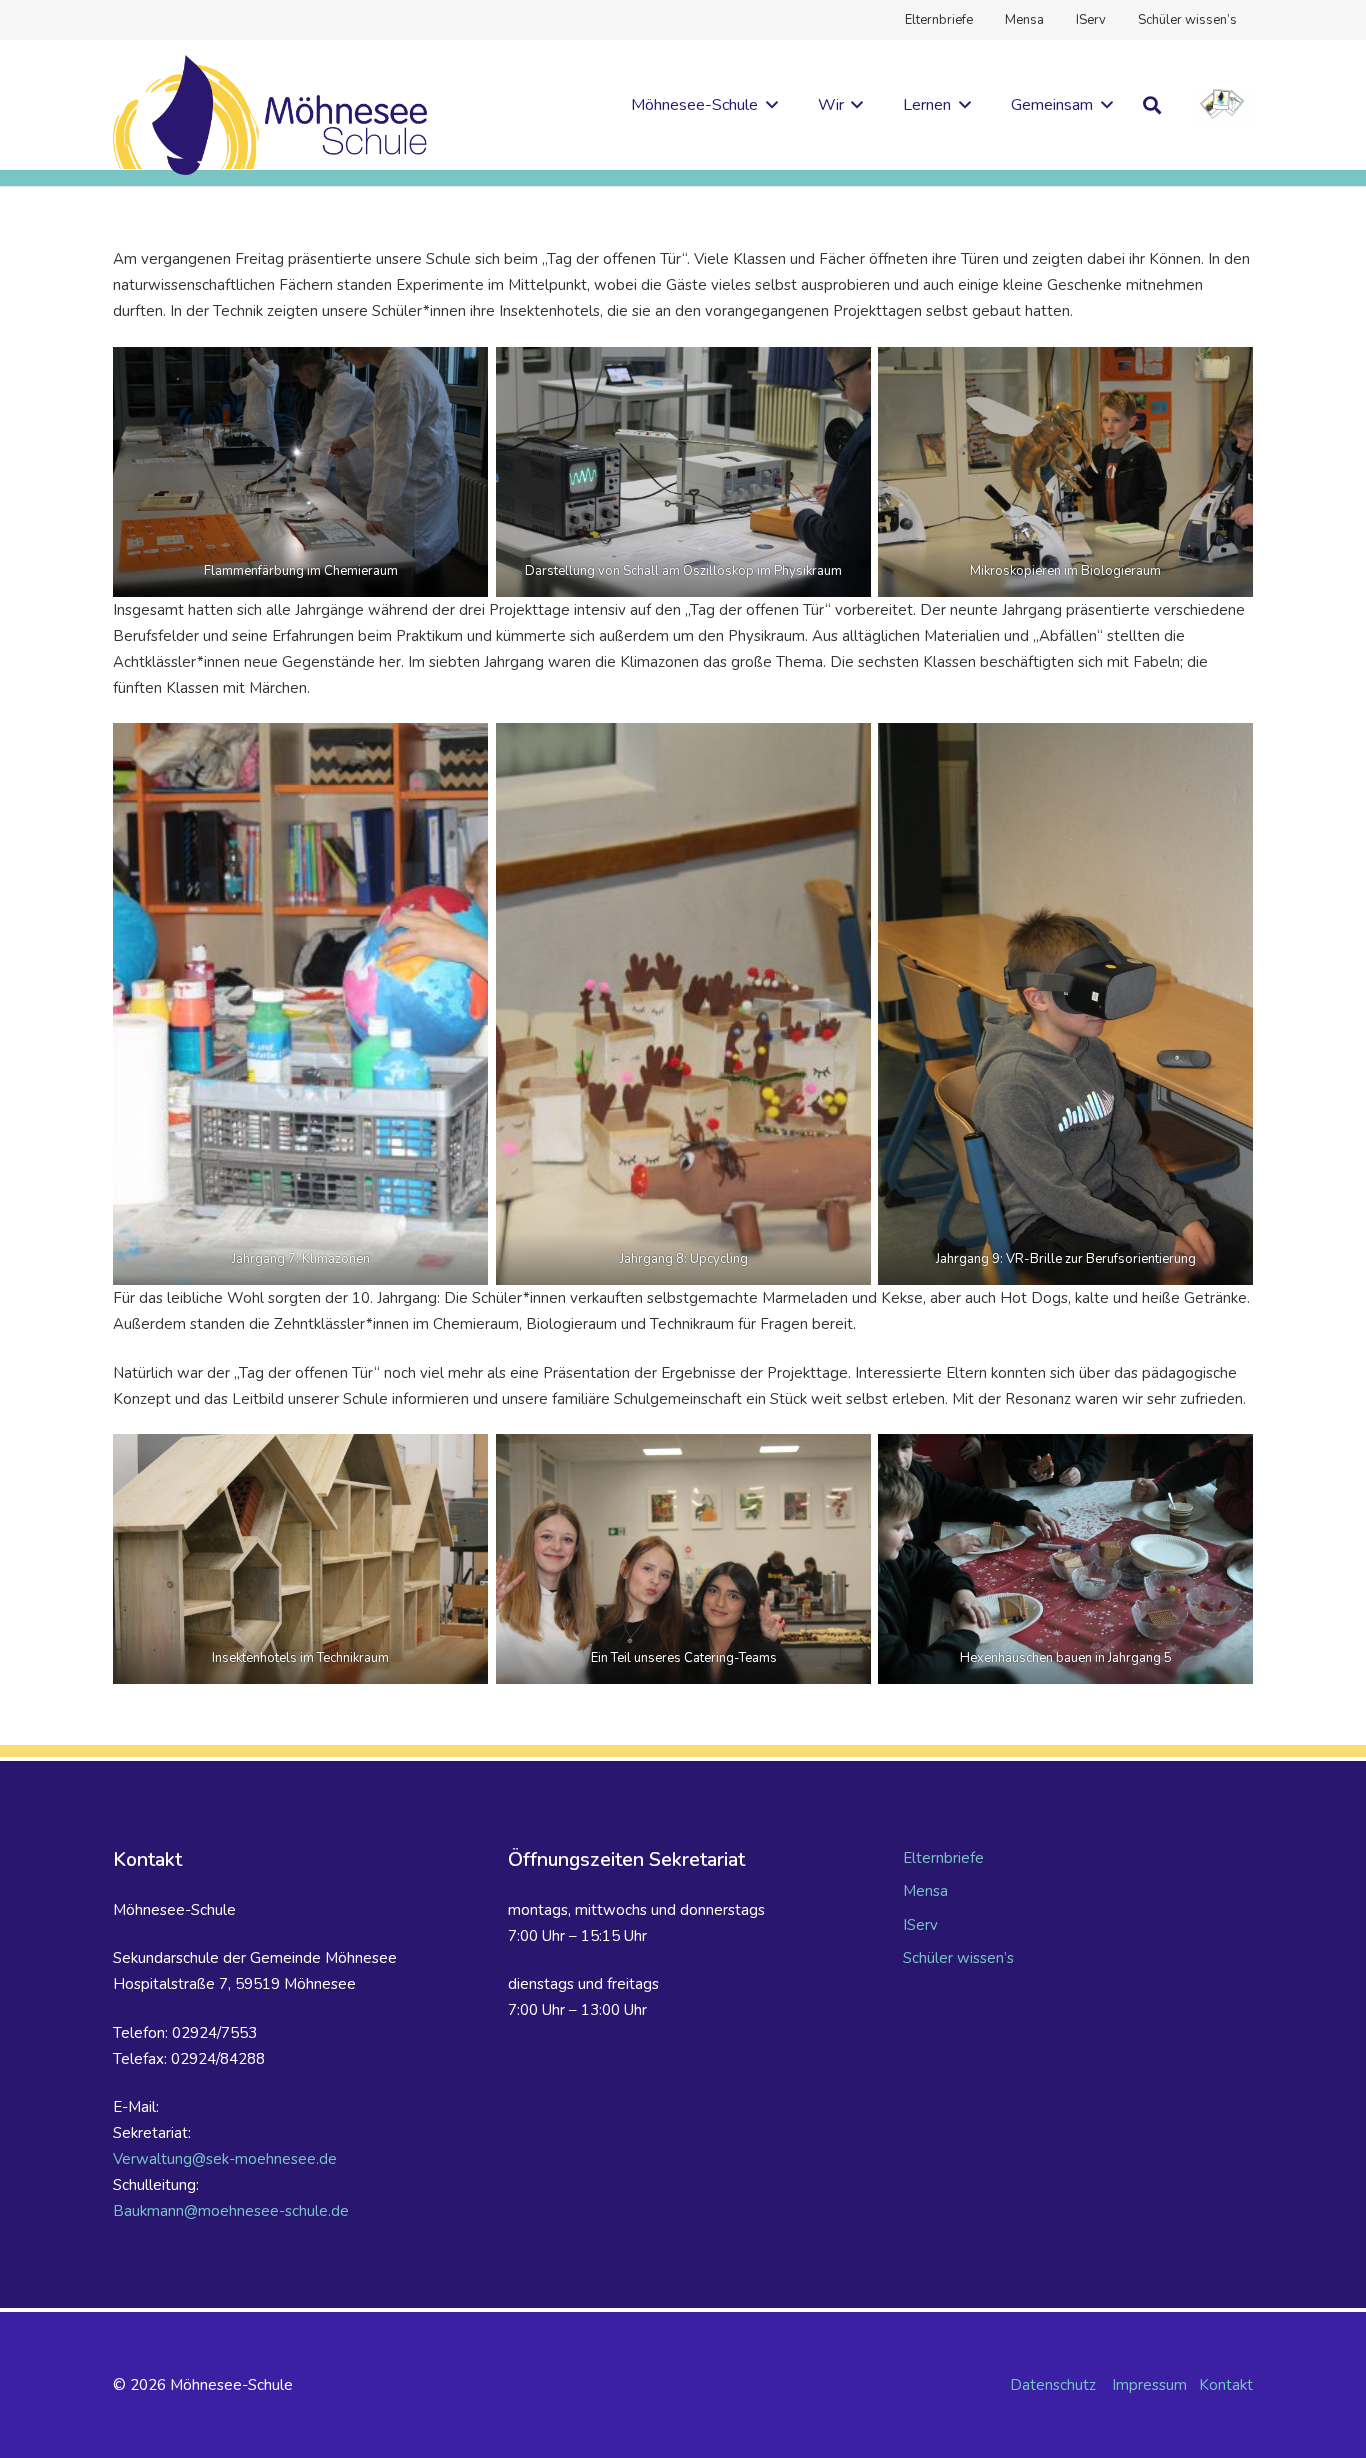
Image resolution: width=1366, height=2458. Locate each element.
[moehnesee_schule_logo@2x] (270, 115)
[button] (768, 105)
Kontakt (1226, 2385)
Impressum (1149, 2385)
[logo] (1223, 105)
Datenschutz (1053, 2385)
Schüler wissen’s (958, 1958)
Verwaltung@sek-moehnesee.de (225, 2159)
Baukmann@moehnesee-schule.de (231, 2211)
